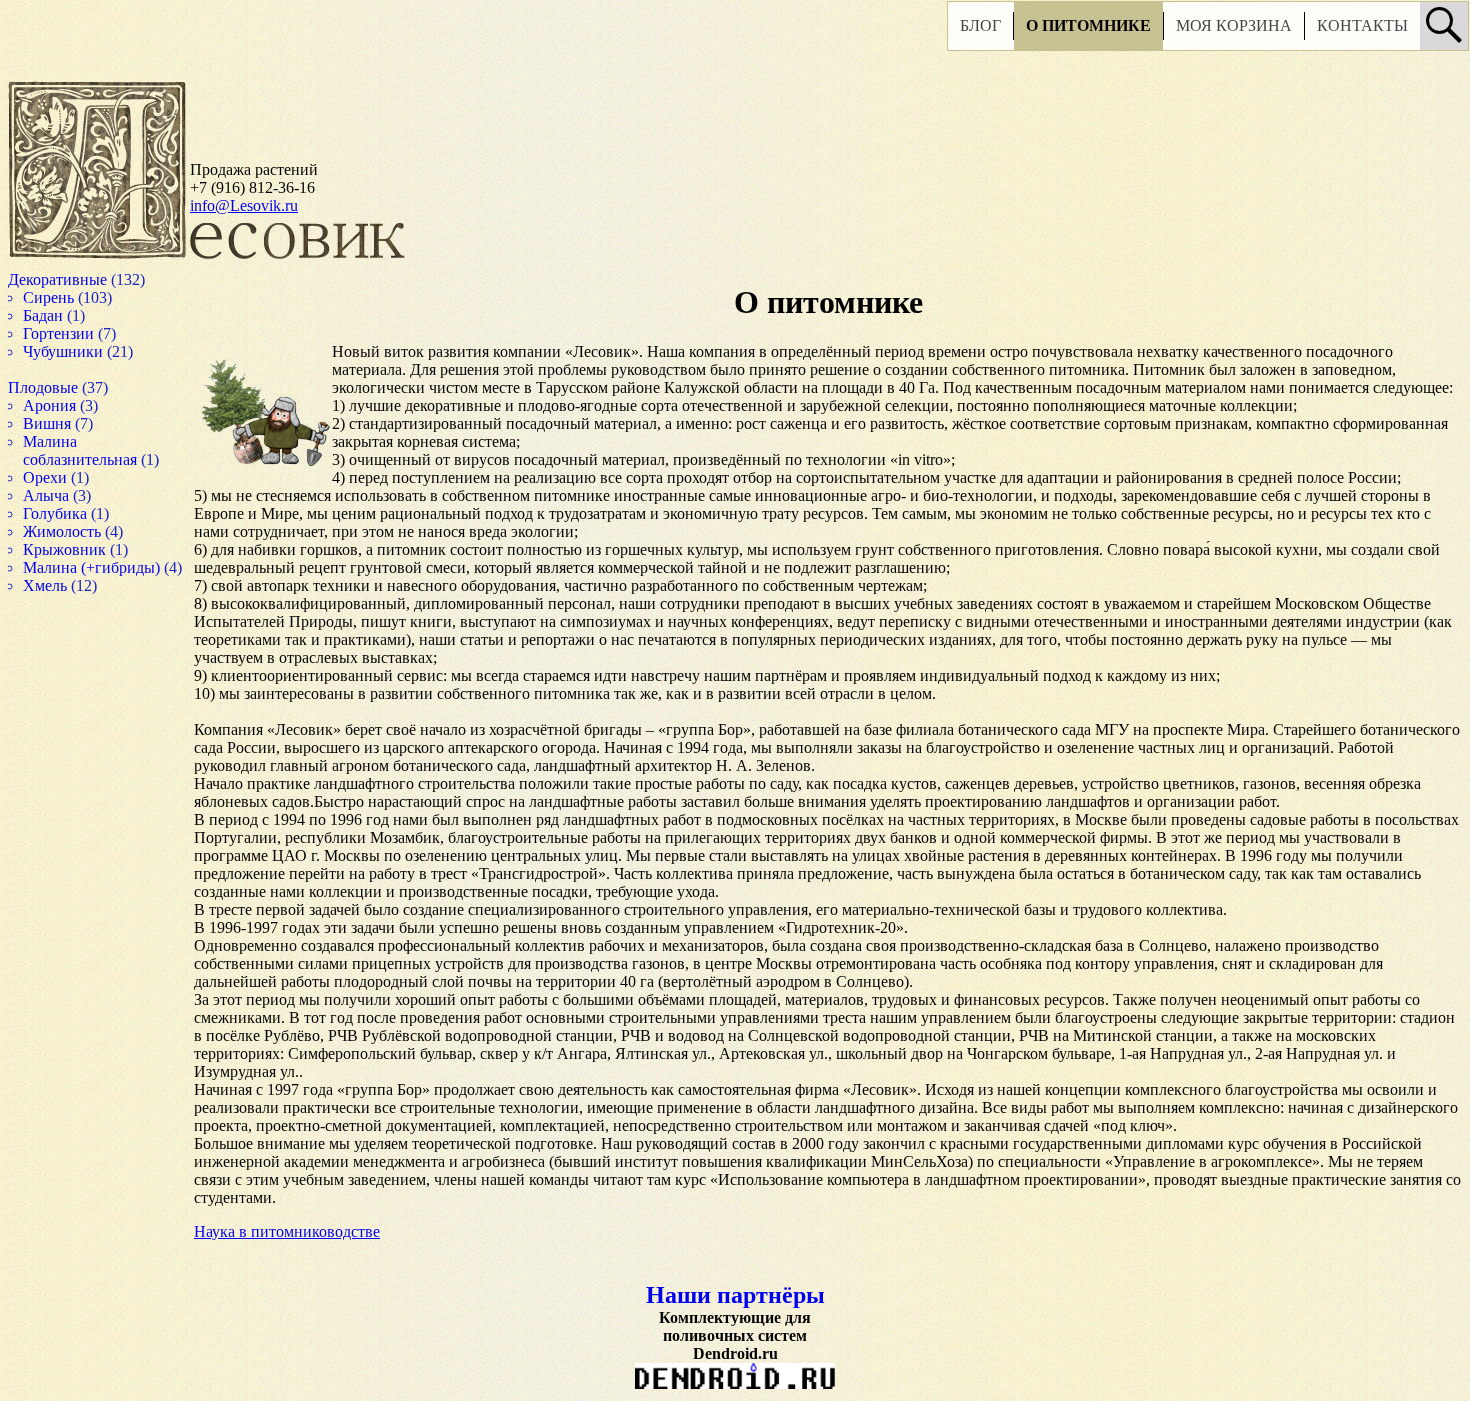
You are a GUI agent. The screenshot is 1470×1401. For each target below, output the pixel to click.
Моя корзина (1177, 32)
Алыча (66, 495)
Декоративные (79, 279)
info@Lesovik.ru (244, 205)
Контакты (1305, 32)
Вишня (67, 423)
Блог (923, 32)
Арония (69, 405)
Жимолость (83, 531)
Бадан (63, 315)
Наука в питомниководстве (287, 1249)
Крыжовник (86, 549)
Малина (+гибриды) (113, 567)
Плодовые (63, 387)
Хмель (64, 603)
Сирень (68, 297)
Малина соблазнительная (102, 450)
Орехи (63, 477)
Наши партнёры (710, 1313)
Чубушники (83, 351)
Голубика (75, 513)
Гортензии (78, 333)
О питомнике (1031, 32)
